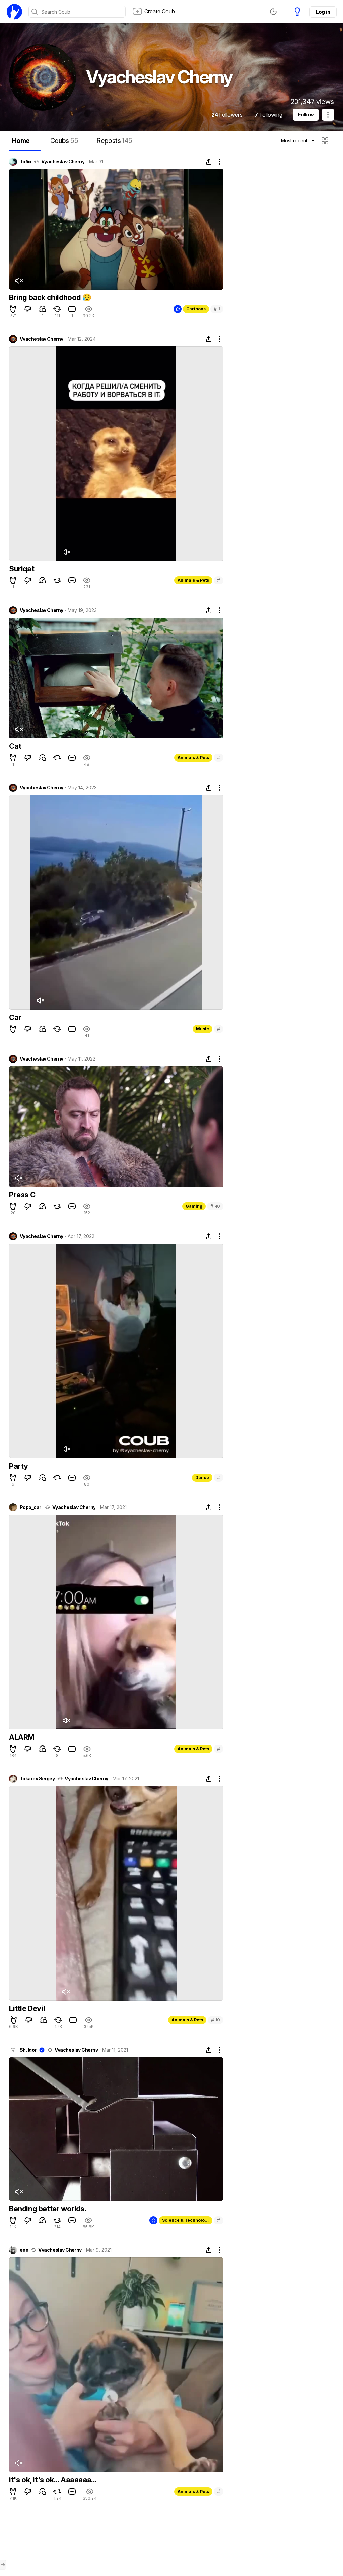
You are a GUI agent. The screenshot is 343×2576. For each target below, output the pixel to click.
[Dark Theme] (273, 12)
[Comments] (43, 309)
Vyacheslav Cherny (63, 162)
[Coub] (14, 12)
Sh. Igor (28, 2050)
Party (19, 1466)
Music (202, 1029)
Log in (323, 12)
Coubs (64, 141)
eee (24, 2250)
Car (15, 1017)
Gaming (194, 1206)
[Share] (209, 162)
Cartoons (196, 309)
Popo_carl (31, 1507)
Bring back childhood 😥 (50, 297)
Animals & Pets (193, 580)
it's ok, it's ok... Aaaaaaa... (53, 2480)
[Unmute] (19, 281)
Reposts (114, 141)
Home (21, 141)
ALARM (22, 1737)
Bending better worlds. (48, 2209)
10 (216, 2020)
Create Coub (160, 11)
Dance (202, 1477)
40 (215, 1206)
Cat (15, 746)
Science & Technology (186, 2220)
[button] (326, 141)
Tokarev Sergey (37, 1779)
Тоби (25, 162)
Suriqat (22, 569)
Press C (22, 1195)
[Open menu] (3, 2565)
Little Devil (27, 2008)
